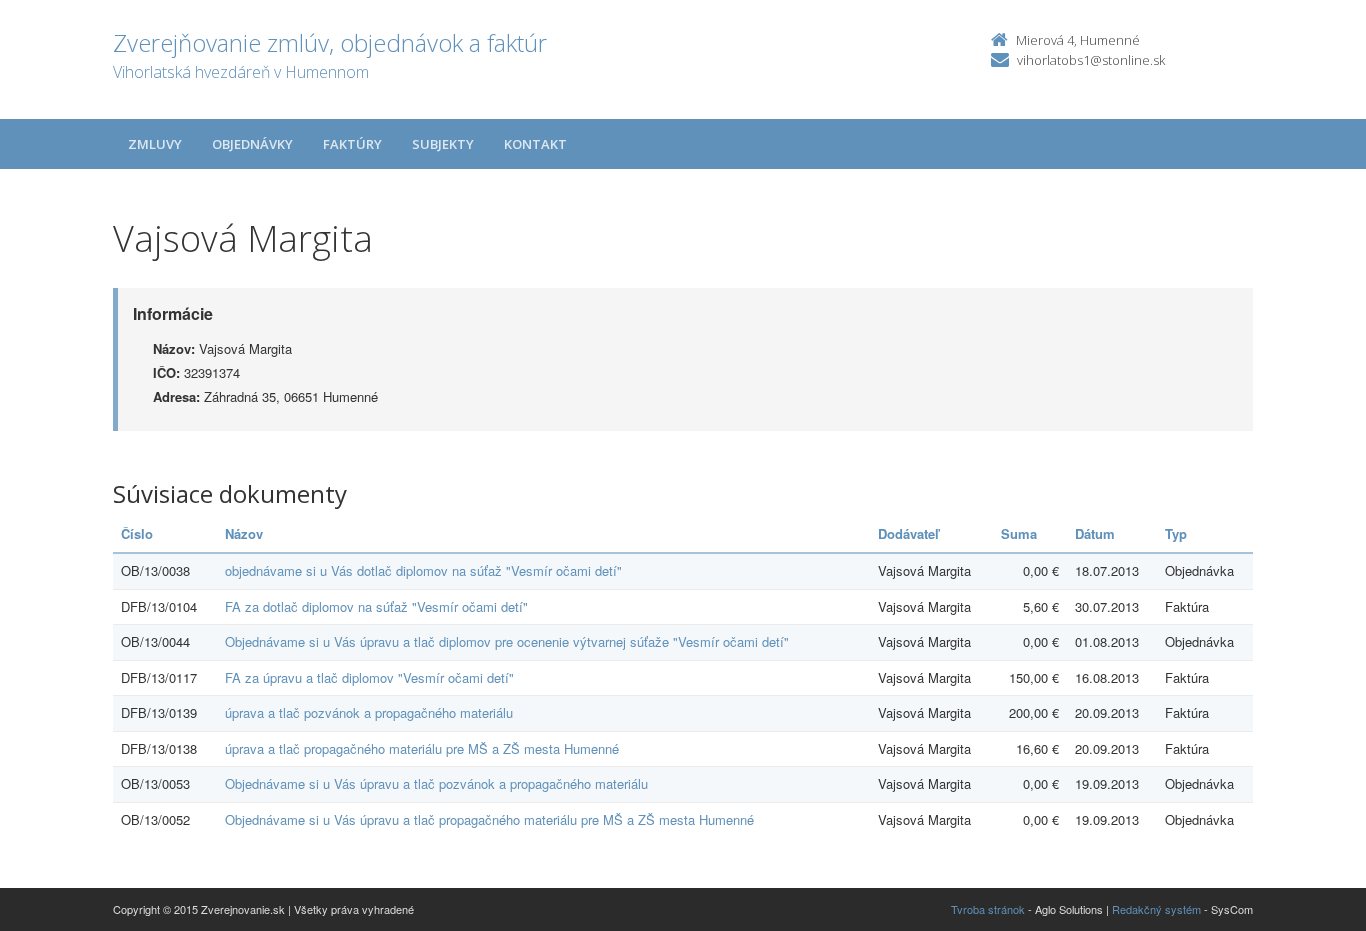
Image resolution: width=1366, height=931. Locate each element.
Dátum (1095, 533)
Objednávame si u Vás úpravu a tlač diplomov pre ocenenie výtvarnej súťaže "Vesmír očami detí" (507, 641)
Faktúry (352, 144)
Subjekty (443, 144)
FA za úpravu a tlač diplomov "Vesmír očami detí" (369, 677)
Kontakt (535, 144)
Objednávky (252, 144)
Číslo (137, 533)
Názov (244, 533)
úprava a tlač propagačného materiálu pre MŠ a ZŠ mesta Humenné (422, 748)
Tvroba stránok (988, 909)
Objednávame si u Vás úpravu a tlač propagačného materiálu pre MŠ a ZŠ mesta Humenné (489, 819)
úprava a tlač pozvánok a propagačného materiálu (369, 712)
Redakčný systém (1156, 909)
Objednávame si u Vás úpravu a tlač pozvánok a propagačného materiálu (436, 783)
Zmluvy (155, 144)
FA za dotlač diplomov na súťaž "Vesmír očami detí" (376, 606)
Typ (1176, 533)
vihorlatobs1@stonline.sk (1091, 60)
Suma (1019, 533)
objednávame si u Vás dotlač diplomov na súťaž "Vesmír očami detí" (423, 570)
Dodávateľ (908, 533)
